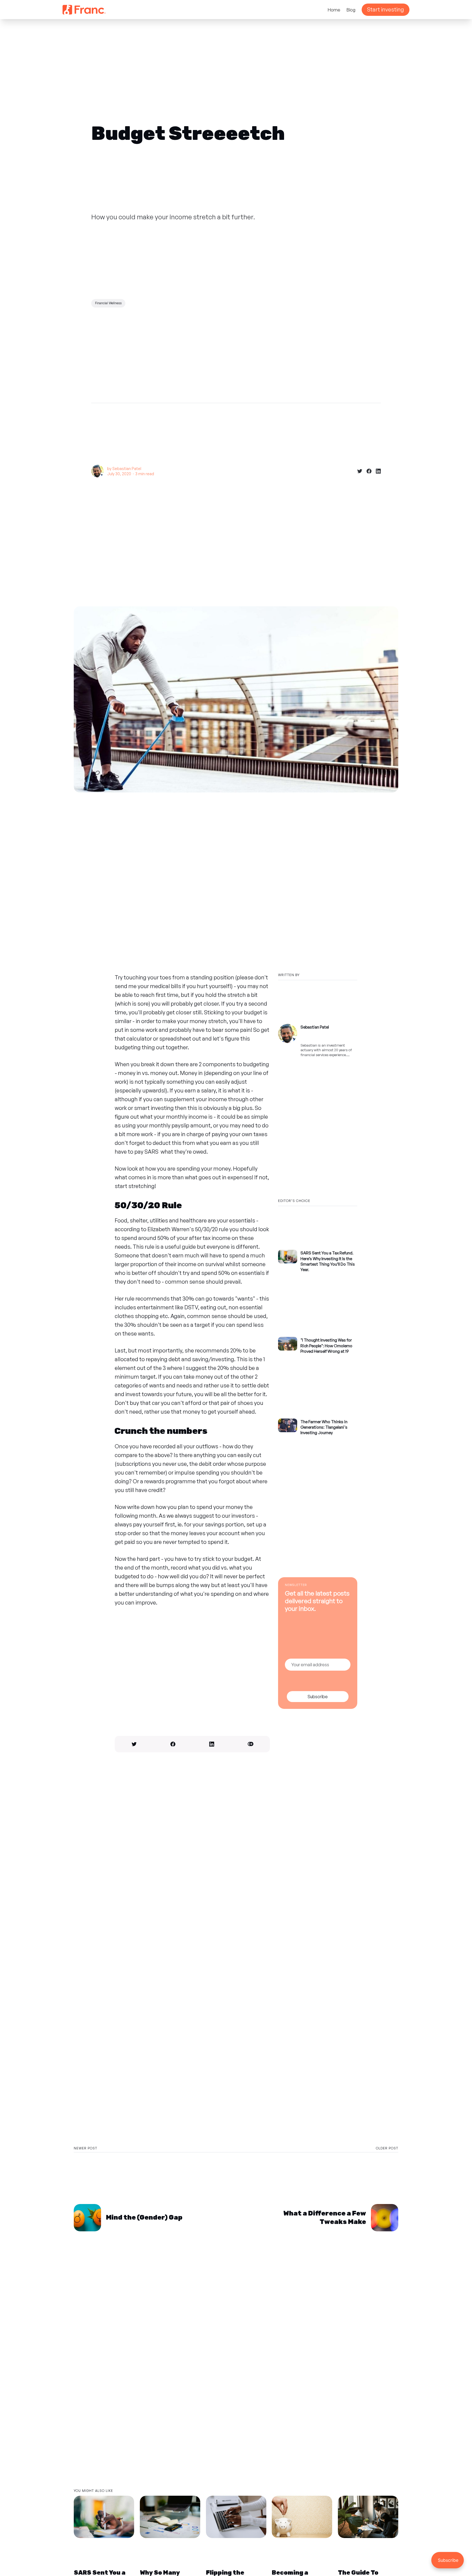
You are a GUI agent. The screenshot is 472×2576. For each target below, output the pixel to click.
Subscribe (318, 1697)
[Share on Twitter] (358, 471)
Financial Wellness (108, 303)
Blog (351, 10)
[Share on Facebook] (367, 471)
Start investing (386, 9)
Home (334, 10)
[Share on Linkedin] (376, 471)
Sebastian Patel (127, 469)
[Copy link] (250, 1744)
